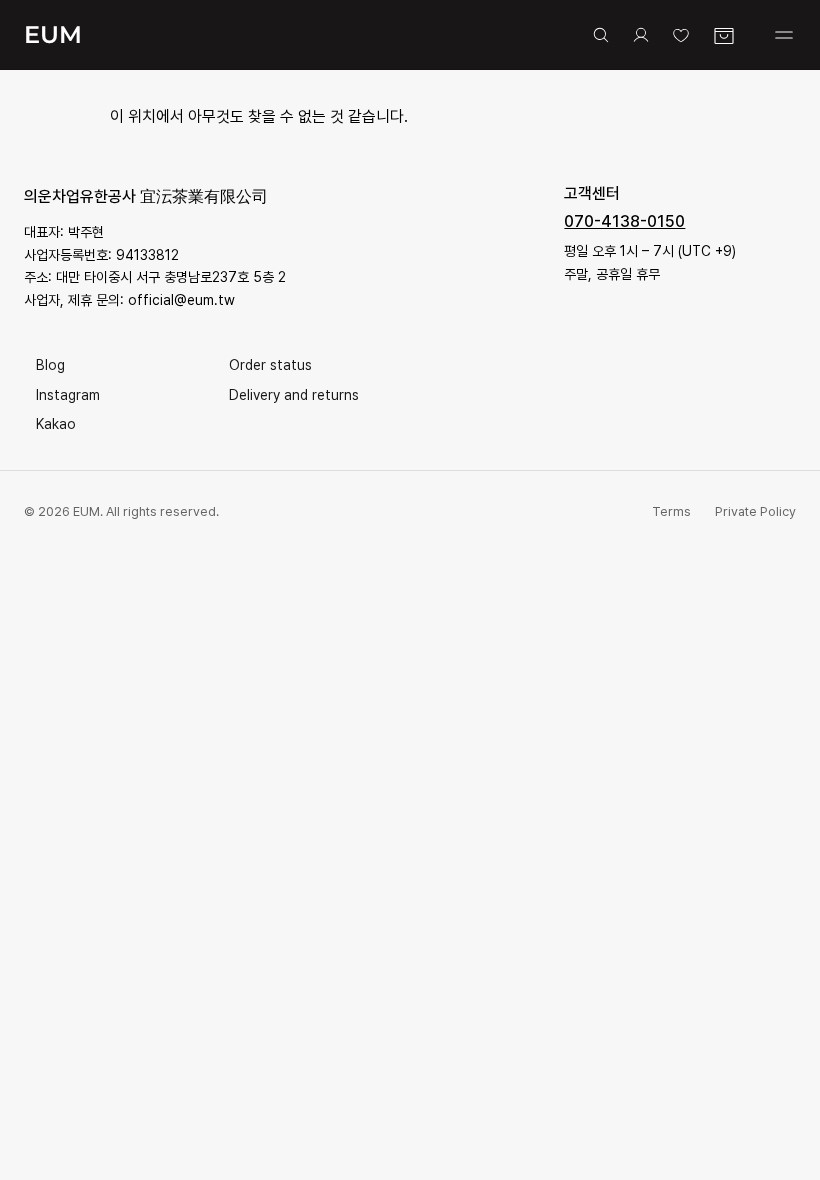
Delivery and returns (294, 395)
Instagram (68, 395)
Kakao (56, 424)
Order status (270, 365)
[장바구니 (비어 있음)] (724, 36)
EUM (53, 34)
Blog (50, 365)
